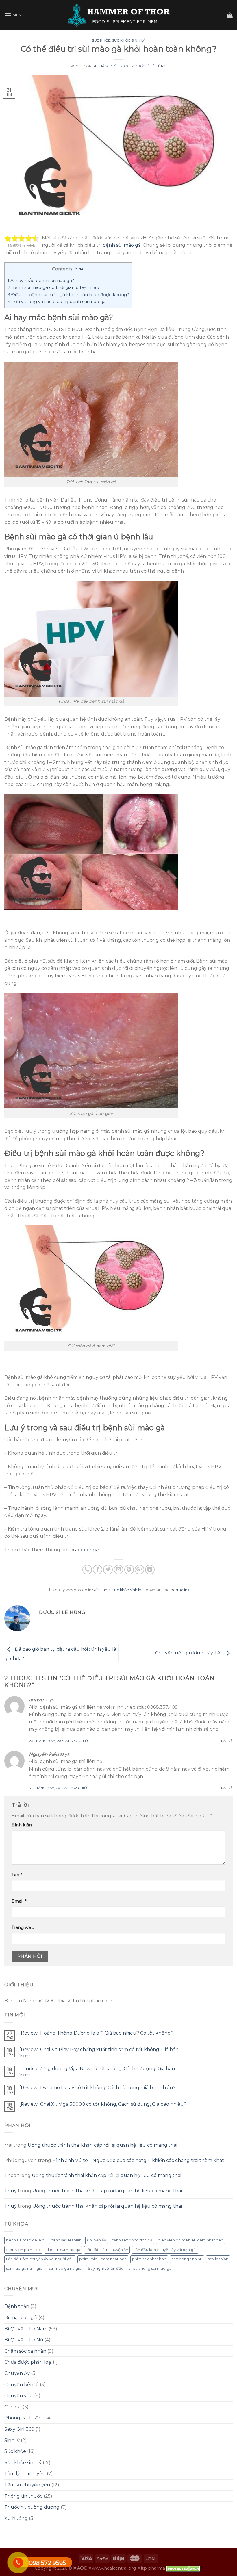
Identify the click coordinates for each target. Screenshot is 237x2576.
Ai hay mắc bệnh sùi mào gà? (41, 280)
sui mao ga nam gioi (25, 2268)
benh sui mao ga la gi (26, 2240)
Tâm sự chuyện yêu (27, 2485)
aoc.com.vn (88, 1550)
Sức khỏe (101, 40)
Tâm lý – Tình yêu (25, 2474)
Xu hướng (16, 2518)
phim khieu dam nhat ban (103, 2259)
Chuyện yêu (19, 2396)
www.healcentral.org (112, 2568)
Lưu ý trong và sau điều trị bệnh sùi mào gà (57, 301)
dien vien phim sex (23, 2250)
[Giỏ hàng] (230, 15)
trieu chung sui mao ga (150, 2268)
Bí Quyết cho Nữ (24, 2340)
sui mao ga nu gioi (66, 2268)
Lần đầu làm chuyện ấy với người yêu (40, 2259)
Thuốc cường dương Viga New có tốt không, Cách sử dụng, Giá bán (97, 2069)
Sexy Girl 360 (19, 2429)
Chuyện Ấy (17, 2373)
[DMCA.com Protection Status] (184, 2568)
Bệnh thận (17, 2306)
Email (19, 1901)
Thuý (11, 2191)
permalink (180, 1590)
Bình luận (22, 1825)
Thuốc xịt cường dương (32, 2507)
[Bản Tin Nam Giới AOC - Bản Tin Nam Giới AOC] (119, 15)
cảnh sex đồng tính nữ (132, 2240)
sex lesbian (218, 2259)
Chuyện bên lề (22, 2385)
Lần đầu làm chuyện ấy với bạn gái (165, 2250)
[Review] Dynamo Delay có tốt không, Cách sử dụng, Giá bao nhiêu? (98, 2088)
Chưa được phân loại (28, 2362)
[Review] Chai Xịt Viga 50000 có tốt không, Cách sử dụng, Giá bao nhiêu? (103, 2104)
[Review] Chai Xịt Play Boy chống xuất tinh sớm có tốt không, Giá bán (99, 2050)
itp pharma (151, 2568)
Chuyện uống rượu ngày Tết (189, 1653)
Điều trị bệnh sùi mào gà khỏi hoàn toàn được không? (68, 295)
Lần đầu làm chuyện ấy (107, 2250)
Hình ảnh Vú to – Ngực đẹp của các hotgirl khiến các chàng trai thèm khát (138, 2160)
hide (79, 269)
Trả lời (226, 1741)
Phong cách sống (25, 2418)
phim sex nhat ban (149, 2259)
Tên (17, 1875)
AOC (80, 2568)
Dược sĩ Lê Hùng (150, 66)
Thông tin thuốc (23, 2496)
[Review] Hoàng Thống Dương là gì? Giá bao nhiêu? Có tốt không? (96, 2033)
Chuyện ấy (97, 2240)
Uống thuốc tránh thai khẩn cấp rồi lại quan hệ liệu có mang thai (102, 2145)
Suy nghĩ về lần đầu (106, 2268)
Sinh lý (12, 2440)
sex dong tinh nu (187, 2259)
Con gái (13, 2407)
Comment (28, 2056)
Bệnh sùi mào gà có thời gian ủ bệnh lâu (53, 287)
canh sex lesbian (66, 2240)
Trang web (23, 1927)
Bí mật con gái (21, 2318)
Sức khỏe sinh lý (129, 40)
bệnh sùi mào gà (122, 245)
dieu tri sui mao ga (63, 2250)
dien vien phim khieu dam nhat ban (190, 2240)
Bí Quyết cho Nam (26, 2329)
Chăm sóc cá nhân (25, 2351)
